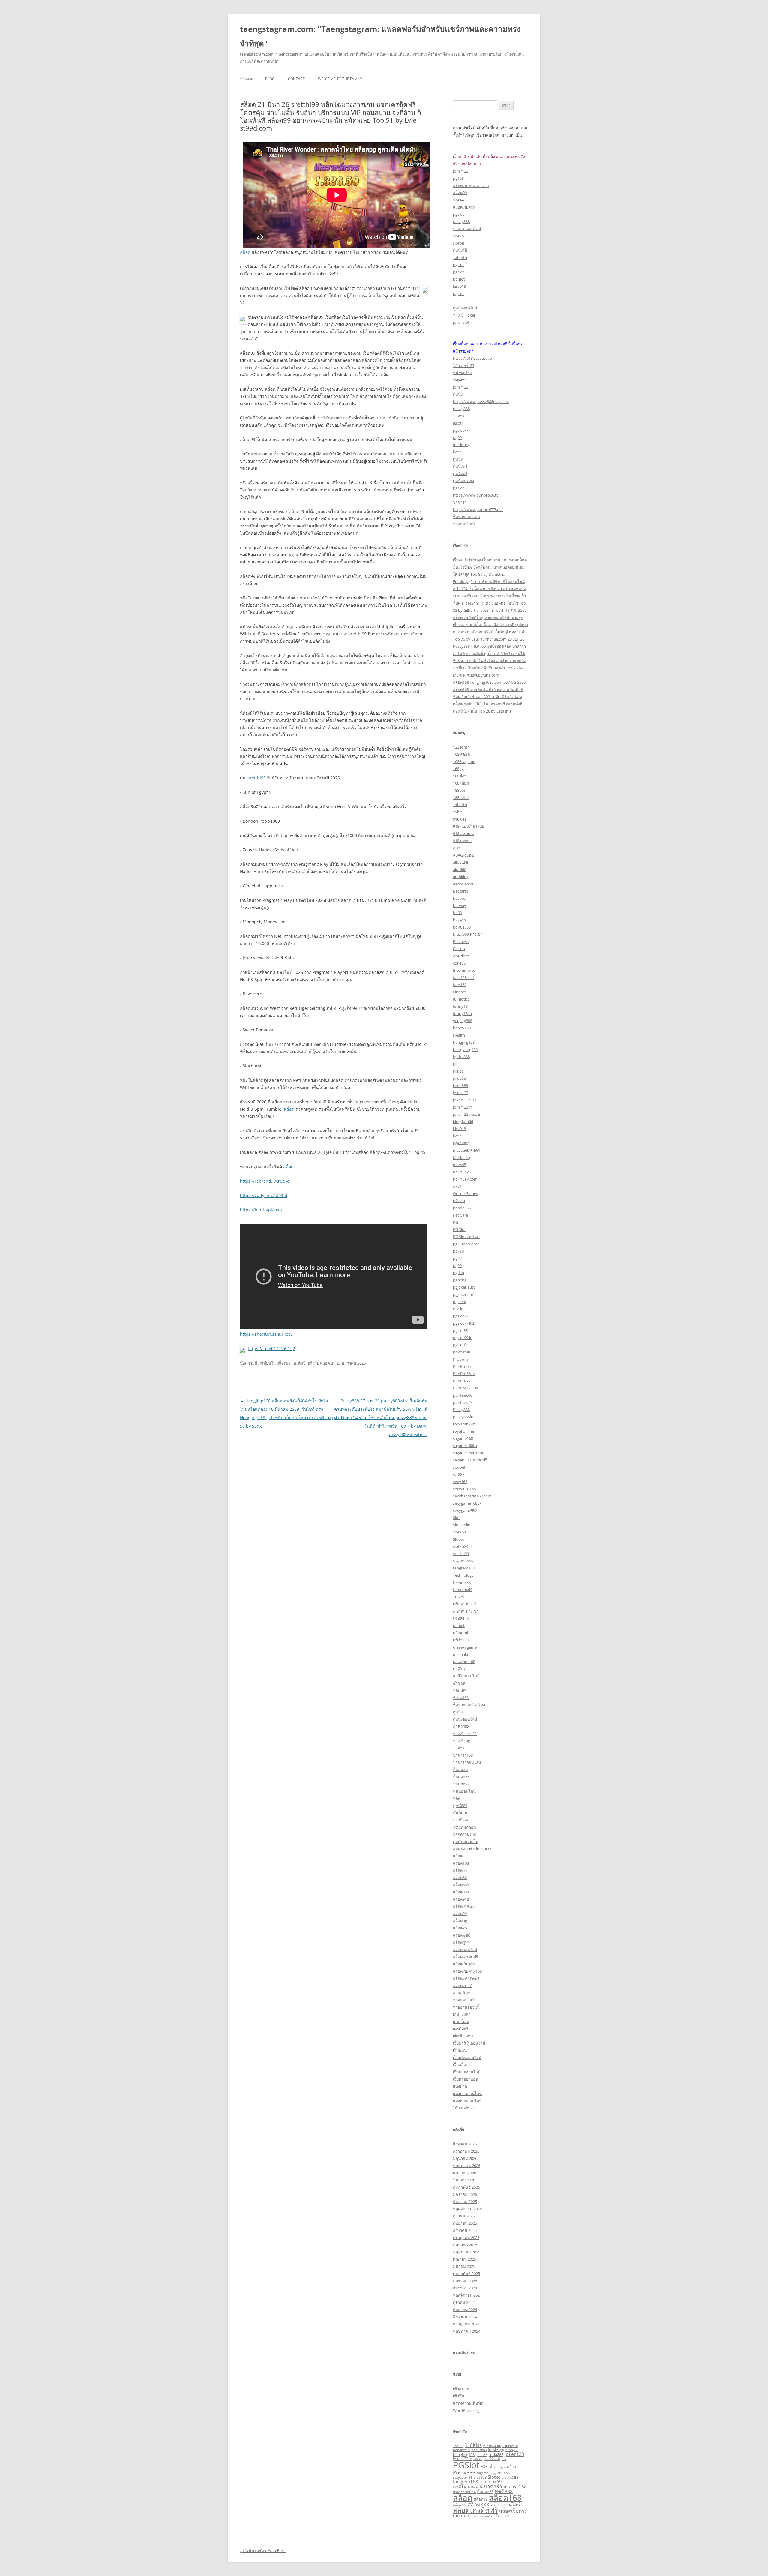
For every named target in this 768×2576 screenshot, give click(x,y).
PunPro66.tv (464, 1374)
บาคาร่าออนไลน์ (467, 229)
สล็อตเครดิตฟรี (466, 1957)
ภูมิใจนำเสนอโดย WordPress (263, 2551)
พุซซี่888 (460, 1806)
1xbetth (460, 257)
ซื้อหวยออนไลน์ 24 (469, 1705)
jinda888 (460, 1085)
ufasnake (461, 1654)
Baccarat (461, 891)
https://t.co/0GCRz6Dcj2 (271, 1348)
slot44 (458, 200)
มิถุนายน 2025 (465, 2245)
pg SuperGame (466, 1244)
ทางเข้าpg (462, 1741)
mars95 (460, 1165)
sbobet (459, 1467)
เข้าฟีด (459, 2396)
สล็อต (245, 252)
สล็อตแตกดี (463, 1986)
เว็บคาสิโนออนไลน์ (469, 2043)
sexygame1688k (467, 1503)
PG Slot (459, 1229)
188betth (461, 797)
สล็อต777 (460, 2505)
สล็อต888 (461, 1892)
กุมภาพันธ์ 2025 (466, 2274)
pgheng (460, 1280)
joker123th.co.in (467, 1114)
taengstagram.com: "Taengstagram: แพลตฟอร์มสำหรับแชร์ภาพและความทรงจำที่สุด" (380, 36)
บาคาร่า (460, 416)
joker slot (461, 322)
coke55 (459, 963)
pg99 (457, 437)
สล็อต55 (460, 1870)
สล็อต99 (283, 1363)
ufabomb (461, 1633)
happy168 (462, 1028)
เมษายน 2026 (465, 2173)
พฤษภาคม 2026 (467, 2166)
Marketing (462, 1157)
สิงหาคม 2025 (465, 2230)
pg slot (459, 279)
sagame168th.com (469, 1453)
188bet (459, 790)
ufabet (459, 1626)
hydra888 (461, 1057)
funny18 (460, 1006)
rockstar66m (464, 1424)
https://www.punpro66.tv (476, 495)
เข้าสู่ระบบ (462, 2389)
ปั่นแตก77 (461, 1784)
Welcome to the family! (341, 79)
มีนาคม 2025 (464, 2266)
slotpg (459, 243)
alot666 (460, 869)
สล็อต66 (460, 1878)
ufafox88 (461, 1640)
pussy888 (461, 221)
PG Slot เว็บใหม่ (466, 1237)
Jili (455, 1064)
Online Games (465, 1193)
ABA (457, 848)
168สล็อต (461, 783)
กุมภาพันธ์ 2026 (466, 2187)
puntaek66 (463, 1395)
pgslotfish (462, 1345)
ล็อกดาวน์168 (464, 1834)
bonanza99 (462, 2450)
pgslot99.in (463, 1338)
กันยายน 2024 (465, 2310)
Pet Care (460, 1215)
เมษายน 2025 (465, 2259)
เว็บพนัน (460, 2050)
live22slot (461, 1143)
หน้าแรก (247, 79)
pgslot (459, 214)
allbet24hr (462, 862)
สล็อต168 (461, 1863)
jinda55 (459, 1078)
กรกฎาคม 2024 (466, 2324)
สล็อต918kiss (464, 1906)
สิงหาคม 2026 (465, 2144)
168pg (458, 769)
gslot (457, 423)
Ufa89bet (461, 1618)
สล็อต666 (461, 1885)
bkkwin (459, 920)
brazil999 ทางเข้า (468, 934)
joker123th (463, 1107)
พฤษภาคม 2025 (467, 2252)
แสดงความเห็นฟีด (468, 2403)
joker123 (461, 171)
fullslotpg (461, 445)
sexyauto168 (464, 1489)
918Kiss (460, 819)
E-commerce (464, 970)
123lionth (461, 747)
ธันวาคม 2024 (465, 2288)
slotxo (459, 236)
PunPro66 (462, 1366)
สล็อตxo (460, 1928)
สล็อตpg (460, 1921)
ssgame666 (463, 1561)
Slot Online (463, 1525)
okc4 (457, 1186)
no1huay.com (465, 1179)
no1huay (461, 1172)
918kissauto (464, 833)
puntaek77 (463, 1402)
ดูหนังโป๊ (460, 250)
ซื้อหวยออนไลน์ (466, 517)
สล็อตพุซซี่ (462, 1935)
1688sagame (464, 761)
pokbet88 (462, 1352)
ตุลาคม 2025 (464, 2216)
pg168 (458, 178)
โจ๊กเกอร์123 (464, 365)
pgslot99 (461, 1330)
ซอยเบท (460, 1690)
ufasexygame (465, 1647)
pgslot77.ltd (463, 1323)
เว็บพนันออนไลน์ (467, 2058)
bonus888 (462, 927)
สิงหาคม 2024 (465, 2317)
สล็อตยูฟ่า (461, 1942)
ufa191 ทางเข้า (466, 1604)
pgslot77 (461, 430)
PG (456, 1222)
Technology (463, 1575)
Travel (458, 1597)
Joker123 (461, 1093)
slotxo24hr (463, 1546)
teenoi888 (462, 1582)
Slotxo (459, 1539)
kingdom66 (463, 1121)
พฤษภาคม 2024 (467, 2331)
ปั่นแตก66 (461, 1777)
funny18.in (462, 1013)
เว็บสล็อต (461, 2065)
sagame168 (463, 1438)
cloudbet (461, 956)
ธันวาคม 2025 (465, 2202)
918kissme (462, 841)
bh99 (457, 913)
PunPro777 (463, 1381)
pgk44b (460, 1302)
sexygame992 (465, 1510)
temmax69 (463, 1590)
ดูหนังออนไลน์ (465, 308)
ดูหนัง (458, 394)
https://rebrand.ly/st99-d (265, 1181)
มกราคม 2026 (465, 2194)
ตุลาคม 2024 (464, 2302)
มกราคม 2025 (465, 2281)
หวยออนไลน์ (464, 524)
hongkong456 (465, 1049)
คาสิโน (459, 1669)
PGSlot (459, 1309)
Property (461, 1359)
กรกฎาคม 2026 (466, 2151)
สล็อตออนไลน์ (465, 1950)
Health (459, 1035)
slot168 (459, 1532)
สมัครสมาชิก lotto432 (472, 1849)
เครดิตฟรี (461, 2029)
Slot (456, 1518)
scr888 (459, 1474)
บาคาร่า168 (463, 1755)
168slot (459, 776)
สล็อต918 (461, 1899)
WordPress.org (466, 2410)
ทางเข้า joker (464, 315)
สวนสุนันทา (463, 1993)
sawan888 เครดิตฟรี (470, 1460)
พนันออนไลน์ (464, 1791)
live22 (458, 452)
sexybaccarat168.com (472, 1496)
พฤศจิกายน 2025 (467, 2209)
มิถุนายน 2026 (465, 2158)
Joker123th (463, 2459)
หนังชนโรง (462, 373)
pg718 (458, 1251)
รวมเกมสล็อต (464, 1827)
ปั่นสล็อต (460, 1770)
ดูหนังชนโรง (463, 481)
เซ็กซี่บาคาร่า (464, 2036)
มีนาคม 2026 (464, 2180)
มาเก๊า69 (460, 1820)
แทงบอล (460, 2086)
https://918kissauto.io (472, 358)
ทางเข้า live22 (465, 1734)
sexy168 (460, 1482)
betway (460, 905)
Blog (270, 79)
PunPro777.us (465, 1388)
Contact (296, 79)
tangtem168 (464, 1568)
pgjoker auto (464, 1287)
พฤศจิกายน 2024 (467, 2295)
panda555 (462, 1208)
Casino (459, 949)
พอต (457, 1798)
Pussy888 (461, 1410)
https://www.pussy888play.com (481, 401)
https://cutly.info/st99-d (264, 1195)
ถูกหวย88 (461, 1726)
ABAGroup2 (463, 855)
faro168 (460, 985)
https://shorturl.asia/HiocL (266, 1334)
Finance (460, 992)
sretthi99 (257, 778)
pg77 (457, 1258)
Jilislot (458, 1071)
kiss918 (459, 286)
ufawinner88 (464, 1662)
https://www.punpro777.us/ (478, 509)
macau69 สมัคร (466, 1150)
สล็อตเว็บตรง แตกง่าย (471, 185)
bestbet (460, 898)
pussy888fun (464, 1417)
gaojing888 (463, 1021)
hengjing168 (464, 1042)
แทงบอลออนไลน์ (467, 2094)
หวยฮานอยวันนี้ (466, 2007)
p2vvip (459, 1201)
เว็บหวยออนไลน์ (467, 2072)
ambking (461, 877)
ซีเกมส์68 (461, 1698)
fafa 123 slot (464, 977)
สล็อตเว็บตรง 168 (467, 1971)
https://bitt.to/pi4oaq (261, 1210)
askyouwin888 (466, 884)
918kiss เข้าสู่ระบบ (469, 826)
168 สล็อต (461, 754)
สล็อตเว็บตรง (464, 207)
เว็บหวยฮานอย (465, 2079)
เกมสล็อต (461, 2022)
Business (461, 941)
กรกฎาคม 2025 (466, 2238)
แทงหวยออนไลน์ (467, 2101)
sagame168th (465, 1446)
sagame (460, 380)
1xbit (457, 812)
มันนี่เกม (460, 1813)
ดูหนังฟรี (460, 466)
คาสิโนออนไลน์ (466, 1676)
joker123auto (465, 1100)
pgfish (459, 1273)
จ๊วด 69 (459, 1683)
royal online (463, 1431)
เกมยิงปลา (462, 2014)
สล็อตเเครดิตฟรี (466, 1978)
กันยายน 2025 (465, 2223)
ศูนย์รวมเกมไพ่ (466, 1842)
